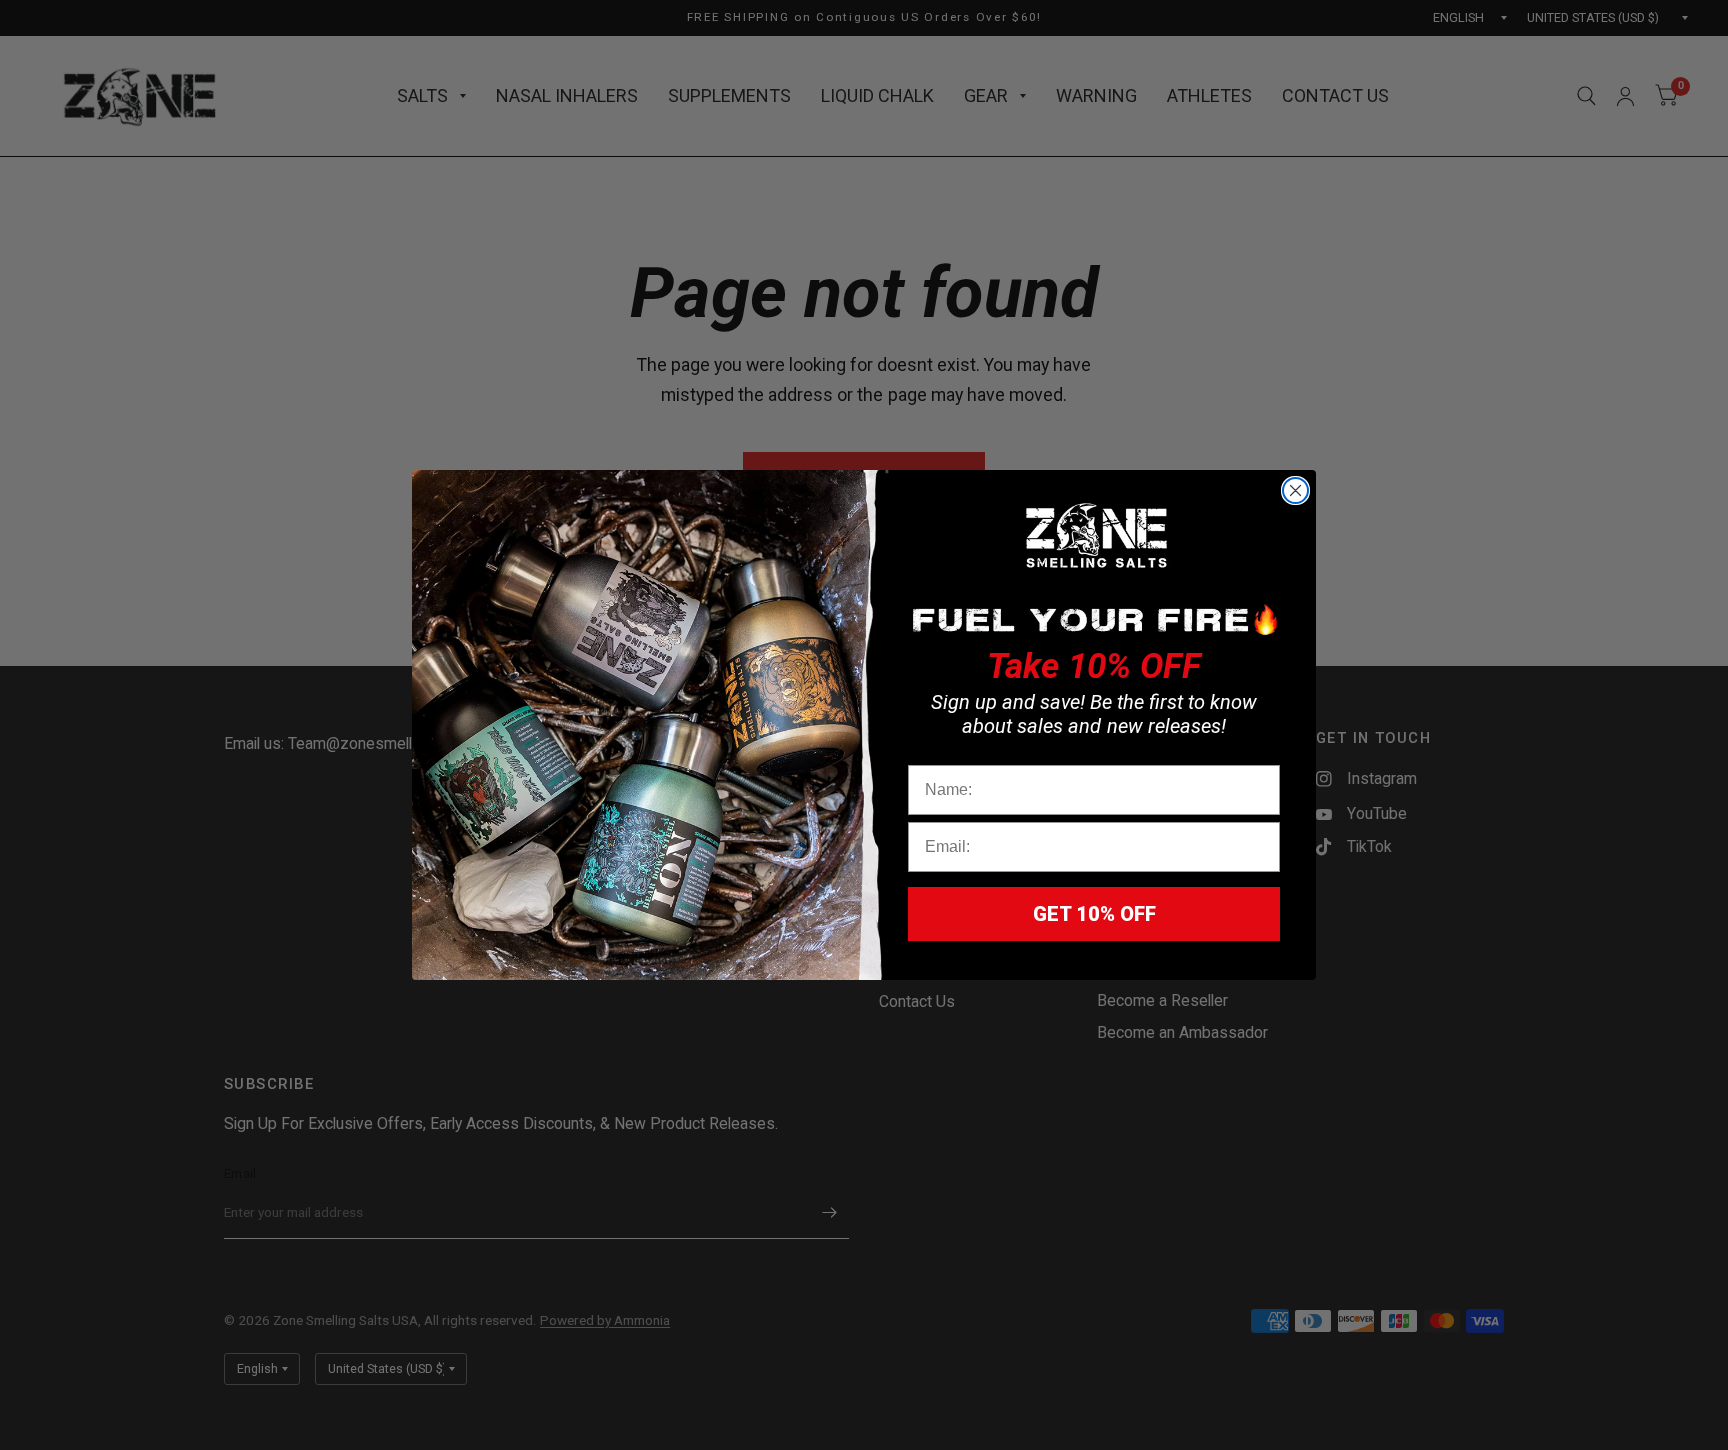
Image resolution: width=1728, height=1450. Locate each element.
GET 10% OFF (1094, 914)
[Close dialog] (1295, 490)
